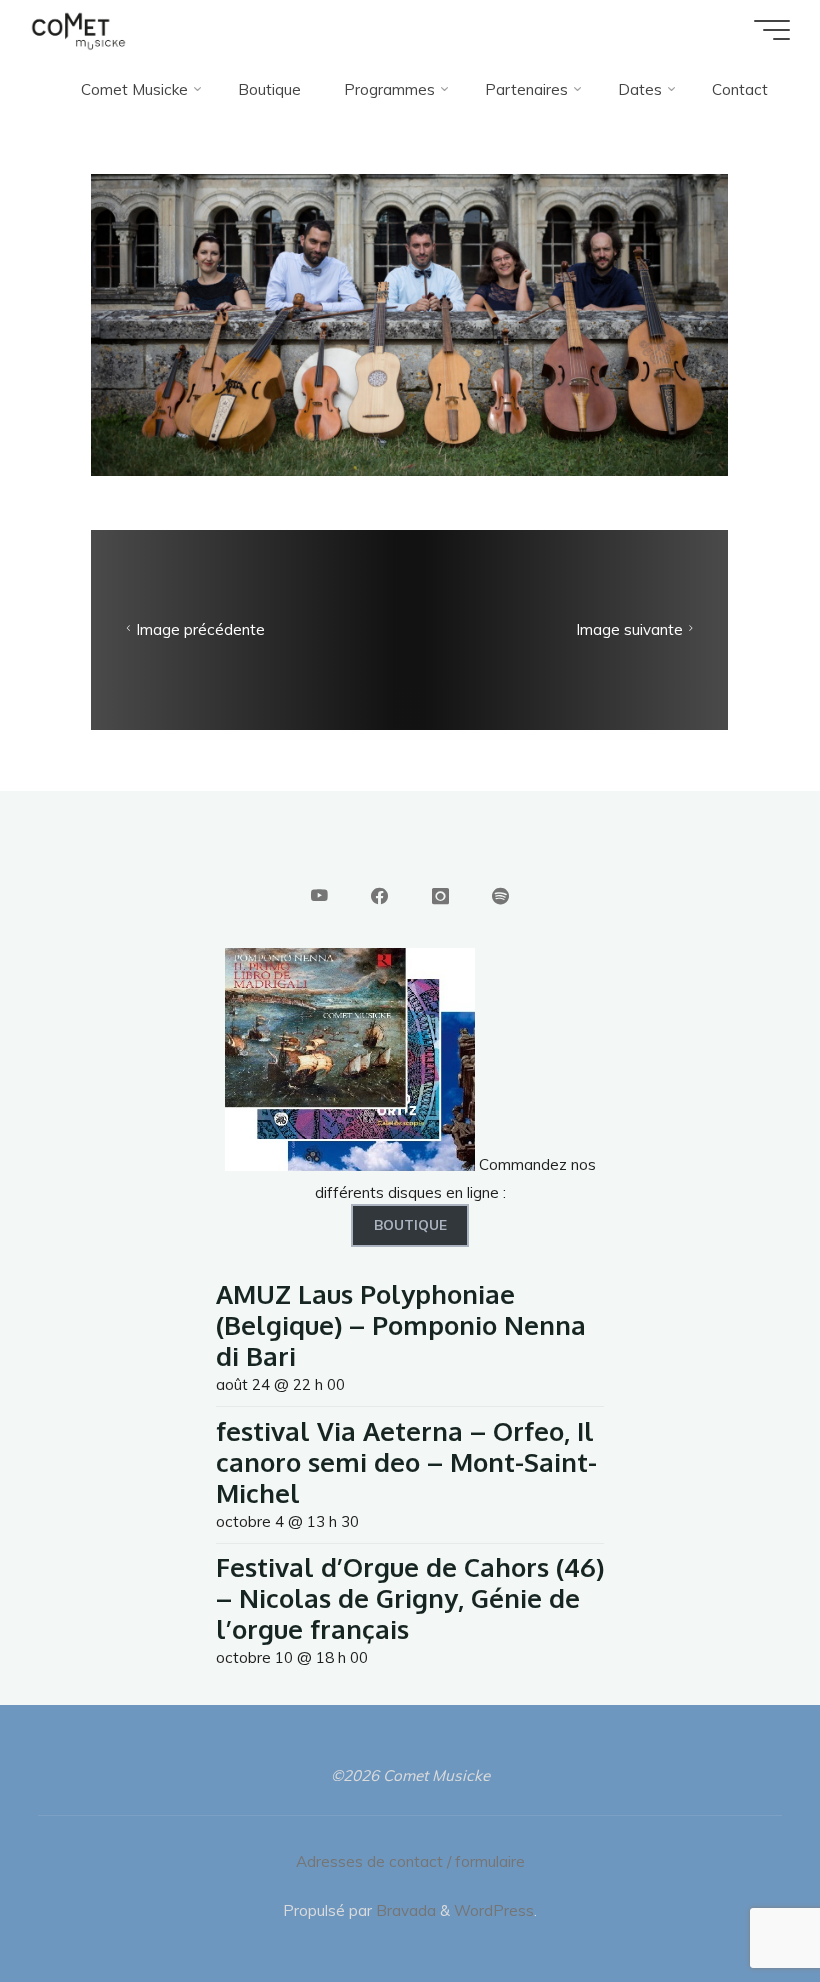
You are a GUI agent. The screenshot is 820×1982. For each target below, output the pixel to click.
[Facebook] (379, 896)
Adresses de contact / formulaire (410, 1861)
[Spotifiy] (500, 896)
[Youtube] (319, 896)
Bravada (404, 1910)
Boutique (410, 1224)
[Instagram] (439, 896)
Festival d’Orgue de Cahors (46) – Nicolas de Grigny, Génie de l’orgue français (410, 1597)
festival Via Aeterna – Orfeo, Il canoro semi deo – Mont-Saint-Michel (406, 1461)
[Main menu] (772, 30)
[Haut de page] (742, 1904)
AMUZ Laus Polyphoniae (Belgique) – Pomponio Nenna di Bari (401, 1324)
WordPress (494, 1910)
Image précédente (201, 629)
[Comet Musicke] (78, 29)
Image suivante (629, 629)
